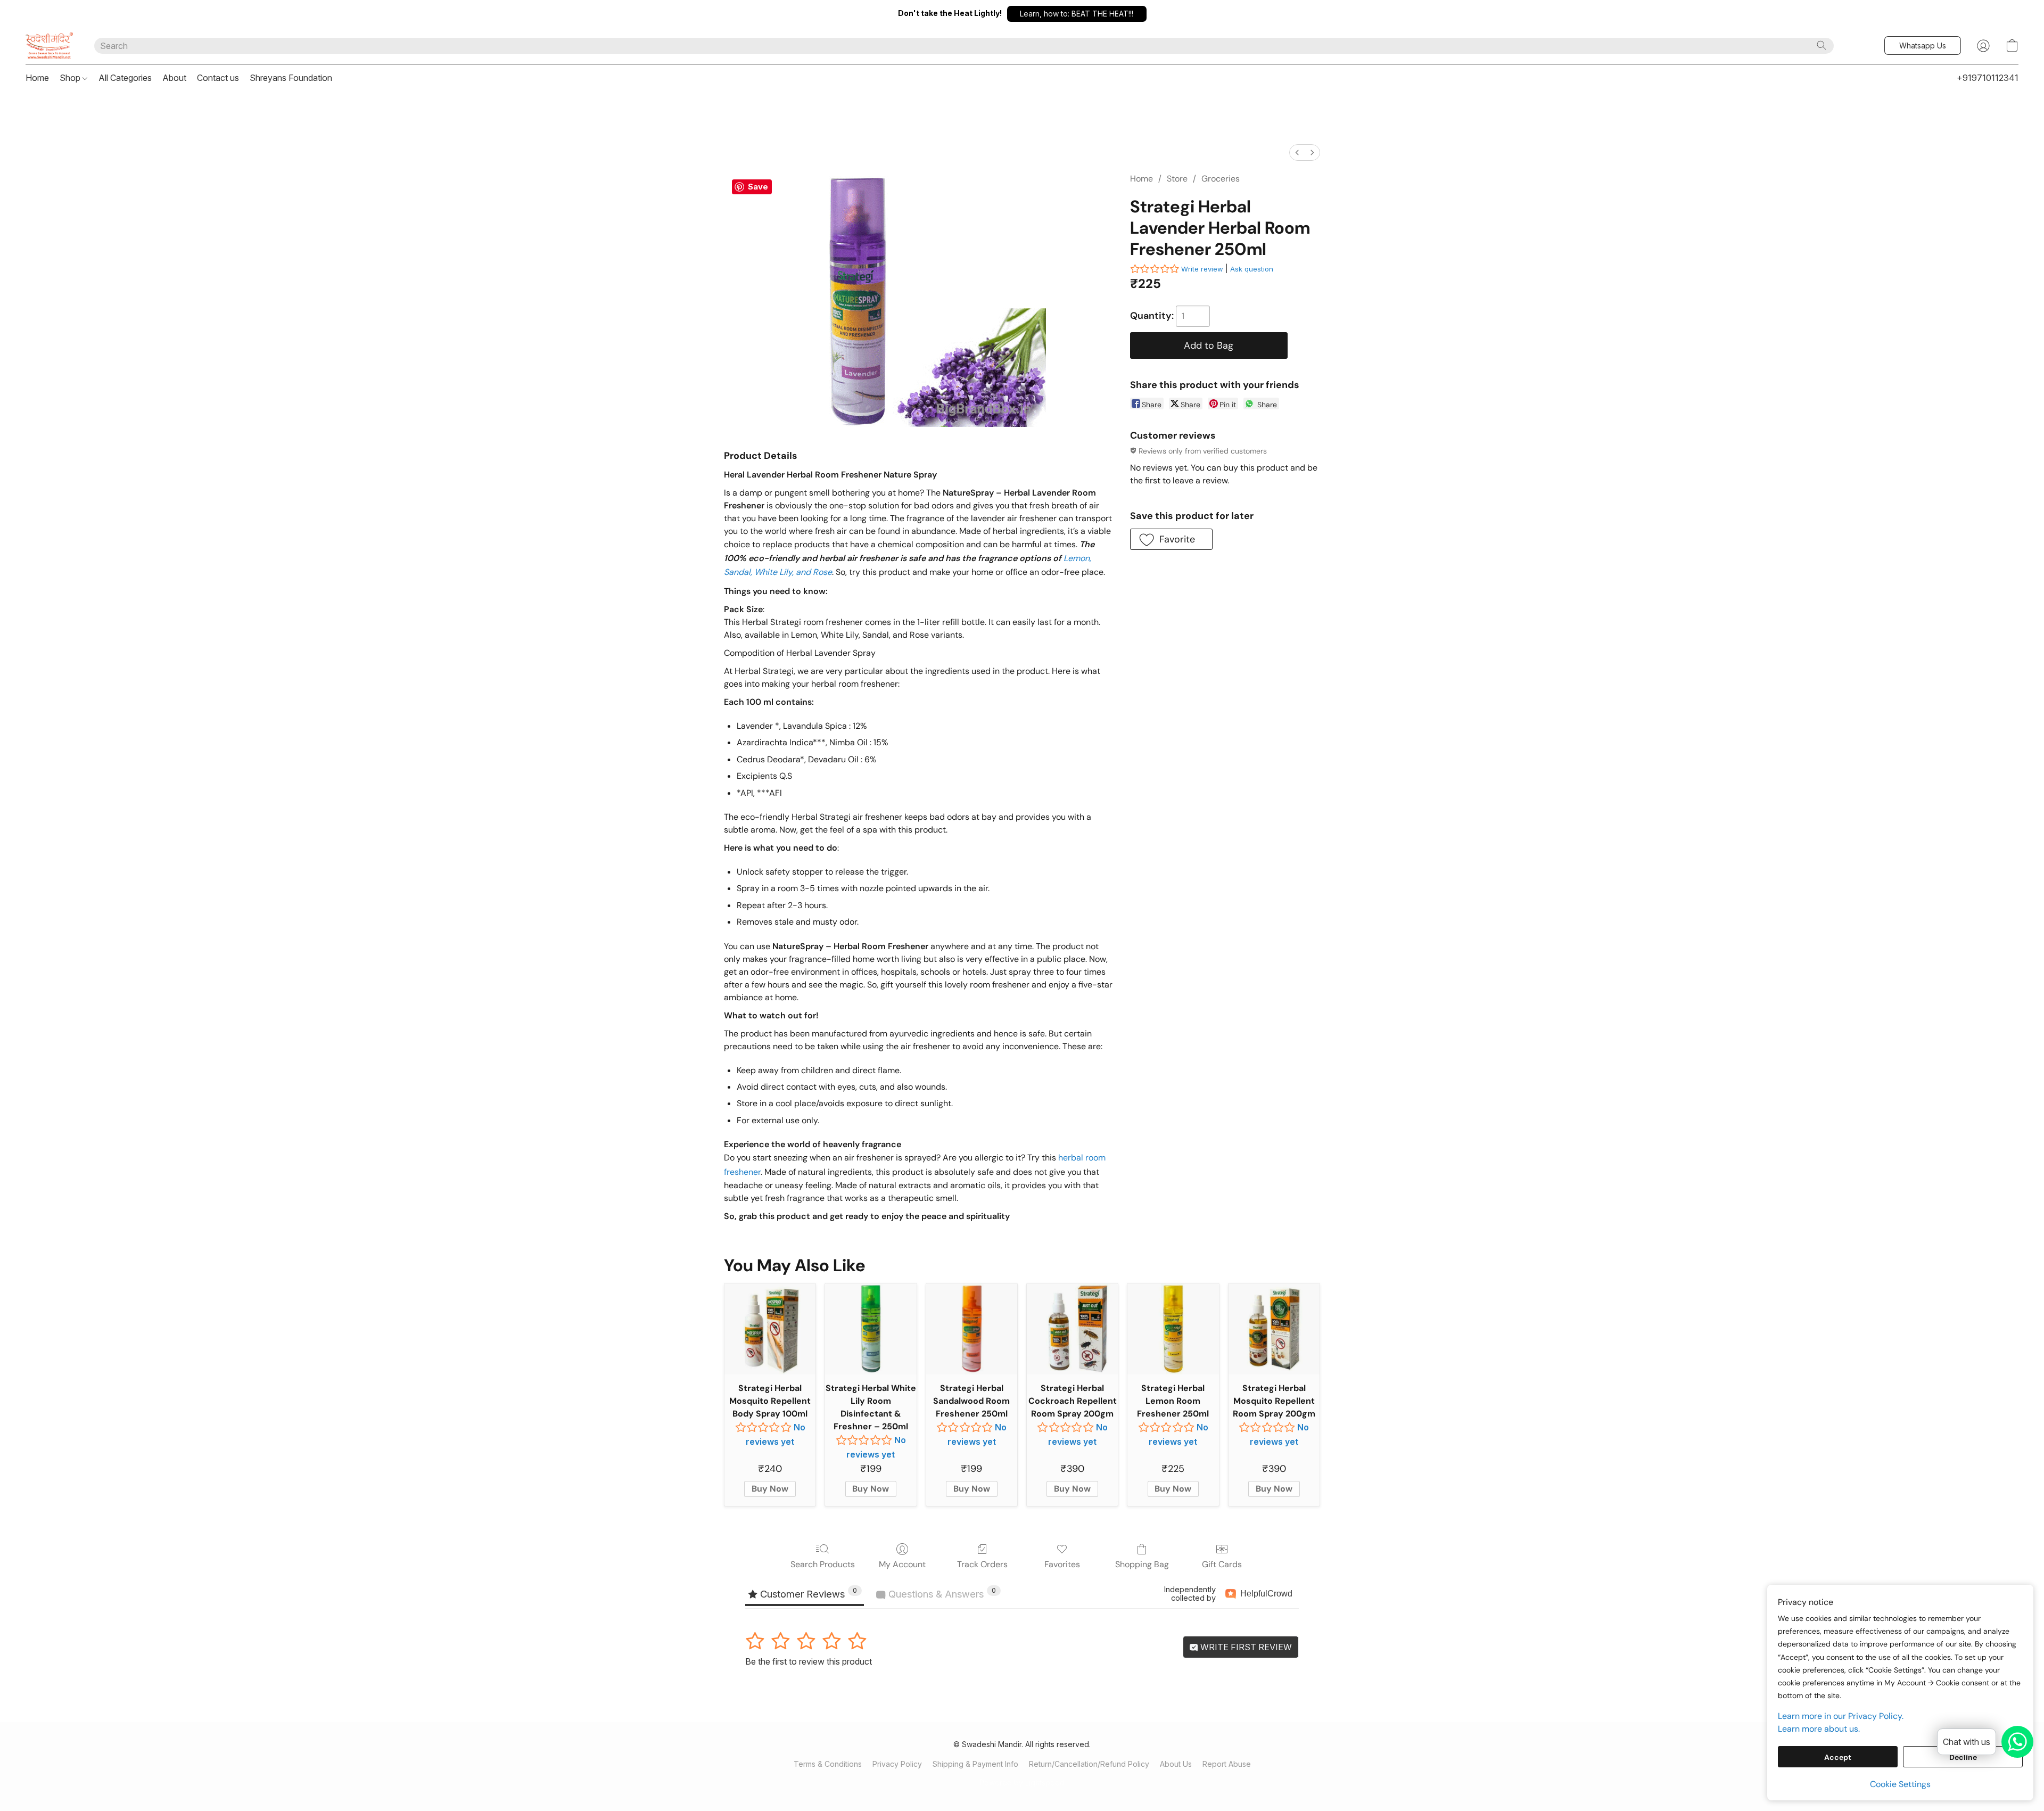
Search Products (823, 1564)
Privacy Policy (897, 1764)
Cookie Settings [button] (1900, 1784)
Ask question (1252, 269)
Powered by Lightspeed (1022, 1783)
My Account (902, 1564)
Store (1177, 179)
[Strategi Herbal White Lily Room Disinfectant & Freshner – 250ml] (871, 1329)
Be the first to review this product (809, 1661)
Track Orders (982, 1564)
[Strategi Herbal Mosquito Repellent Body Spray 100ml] (770, 1329)
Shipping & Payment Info (975, 1764)
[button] (1077, 14)
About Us (1176, 1764)
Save (758, 187)
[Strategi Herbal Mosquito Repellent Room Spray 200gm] (1274, 1329)
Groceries (1221, 179)
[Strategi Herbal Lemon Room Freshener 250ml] (1173, 1329)
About (174, 78)
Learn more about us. (1819, 1729)
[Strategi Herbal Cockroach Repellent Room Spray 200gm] (1072, 1329)
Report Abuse (1227, 1764)
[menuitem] (1297, 153)
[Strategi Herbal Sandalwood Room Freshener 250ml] (972, 1329)
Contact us (218, 78)
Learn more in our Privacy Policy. (1841, 1716)
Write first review (1245, 1647)
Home (37, 78)
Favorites (1062, 1564)
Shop (71, 78)
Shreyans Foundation (291, 78)
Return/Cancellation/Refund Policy (1089, 1764)
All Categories (125, 78)
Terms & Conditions (828, 1764)
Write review (1202, 269)
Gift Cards (1222, 1564)
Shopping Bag (1142, 1564)
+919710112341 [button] (1988, 78)
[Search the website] (1822, 45)
